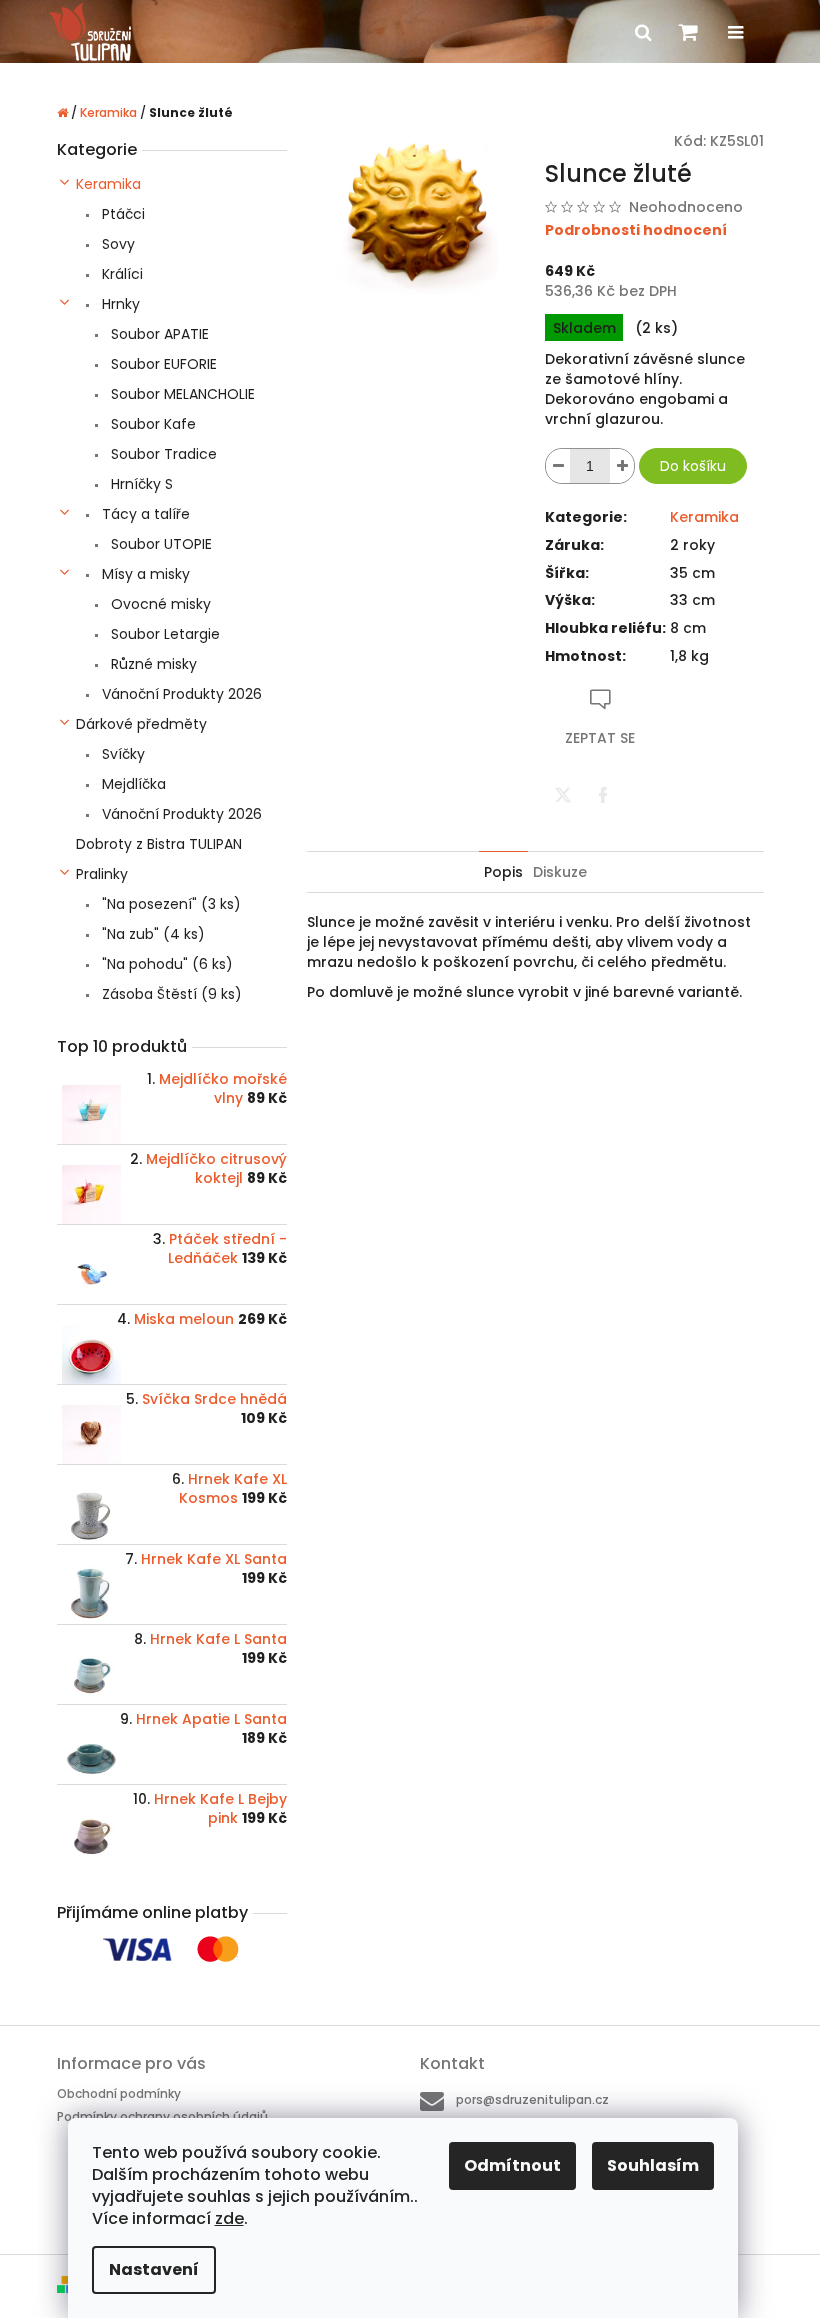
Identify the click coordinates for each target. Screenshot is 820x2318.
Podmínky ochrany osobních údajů (162, 2116)
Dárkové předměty (141, 724)
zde (229, 2218)
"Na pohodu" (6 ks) (165, 964)
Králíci (120, 274)
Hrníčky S (140, 484)
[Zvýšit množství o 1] (622, 466)
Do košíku (693, 466)
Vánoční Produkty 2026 (180, 694)
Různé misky (152, 664)
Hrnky (119, 304)
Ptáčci (121, 214)
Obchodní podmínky (119, 2093)
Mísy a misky (144, 574)
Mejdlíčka (132, 784)
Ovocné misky (159, 604)
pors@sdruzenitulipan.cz (532, 2099)
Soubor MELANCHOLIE (181, 394)
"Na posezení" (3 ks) (169, 904)
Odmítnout (512, 2165)
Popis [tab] (503, 872)
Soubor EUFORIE (162, 364)
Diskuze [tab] (560, 872)
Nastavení (154, 2269)
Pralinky (102, 874)
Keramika (108, 184)
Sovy (116, 244)
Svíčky (121, 754)
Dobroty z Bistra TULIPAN (159, 844)
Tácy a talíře (144, 514)
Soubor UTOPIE (159, 544)
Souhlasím (653, 2165)
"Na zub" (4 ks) (151, 934)
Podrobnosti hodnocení (636, 230)
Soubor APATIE (158, 334)
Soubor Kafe (151, 424)
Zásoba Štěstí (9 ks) (170, 994)
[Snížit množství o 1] (558, 466)
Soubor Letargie (163, 634)
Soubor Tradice (162, 454)
